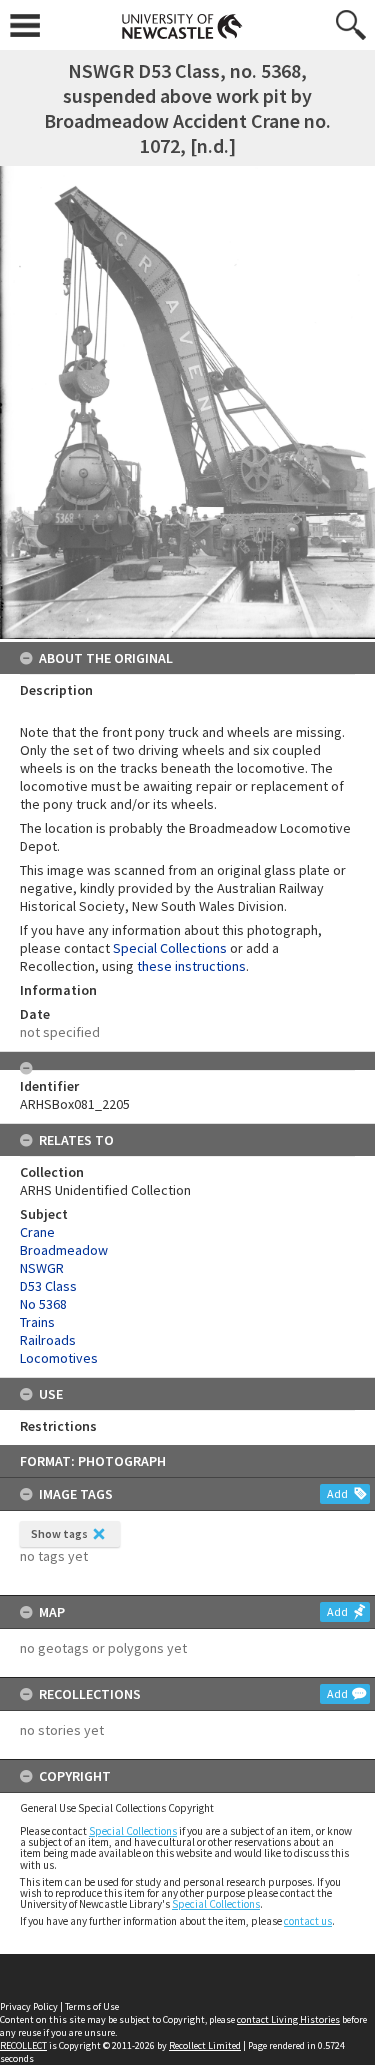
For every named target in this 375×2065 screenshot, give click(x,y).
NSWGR (42, 1268)
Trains (37, 1322)
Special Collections (133, 1831)
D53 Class (48, 1286)
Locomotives (59, 1358)
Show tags (59, 1533)
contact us (308, 1921)
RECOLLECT (23, 2045)
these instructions (191, 966)
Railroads (48, 1340)
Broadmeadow (64, 1250)
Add (337, 1493)
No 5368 (43, 1304)
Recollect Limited (205, 2045)
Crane (37, 1232)
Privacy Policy (29, 2006)
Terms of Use (92, 2006)
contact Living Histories (288, 2019)
